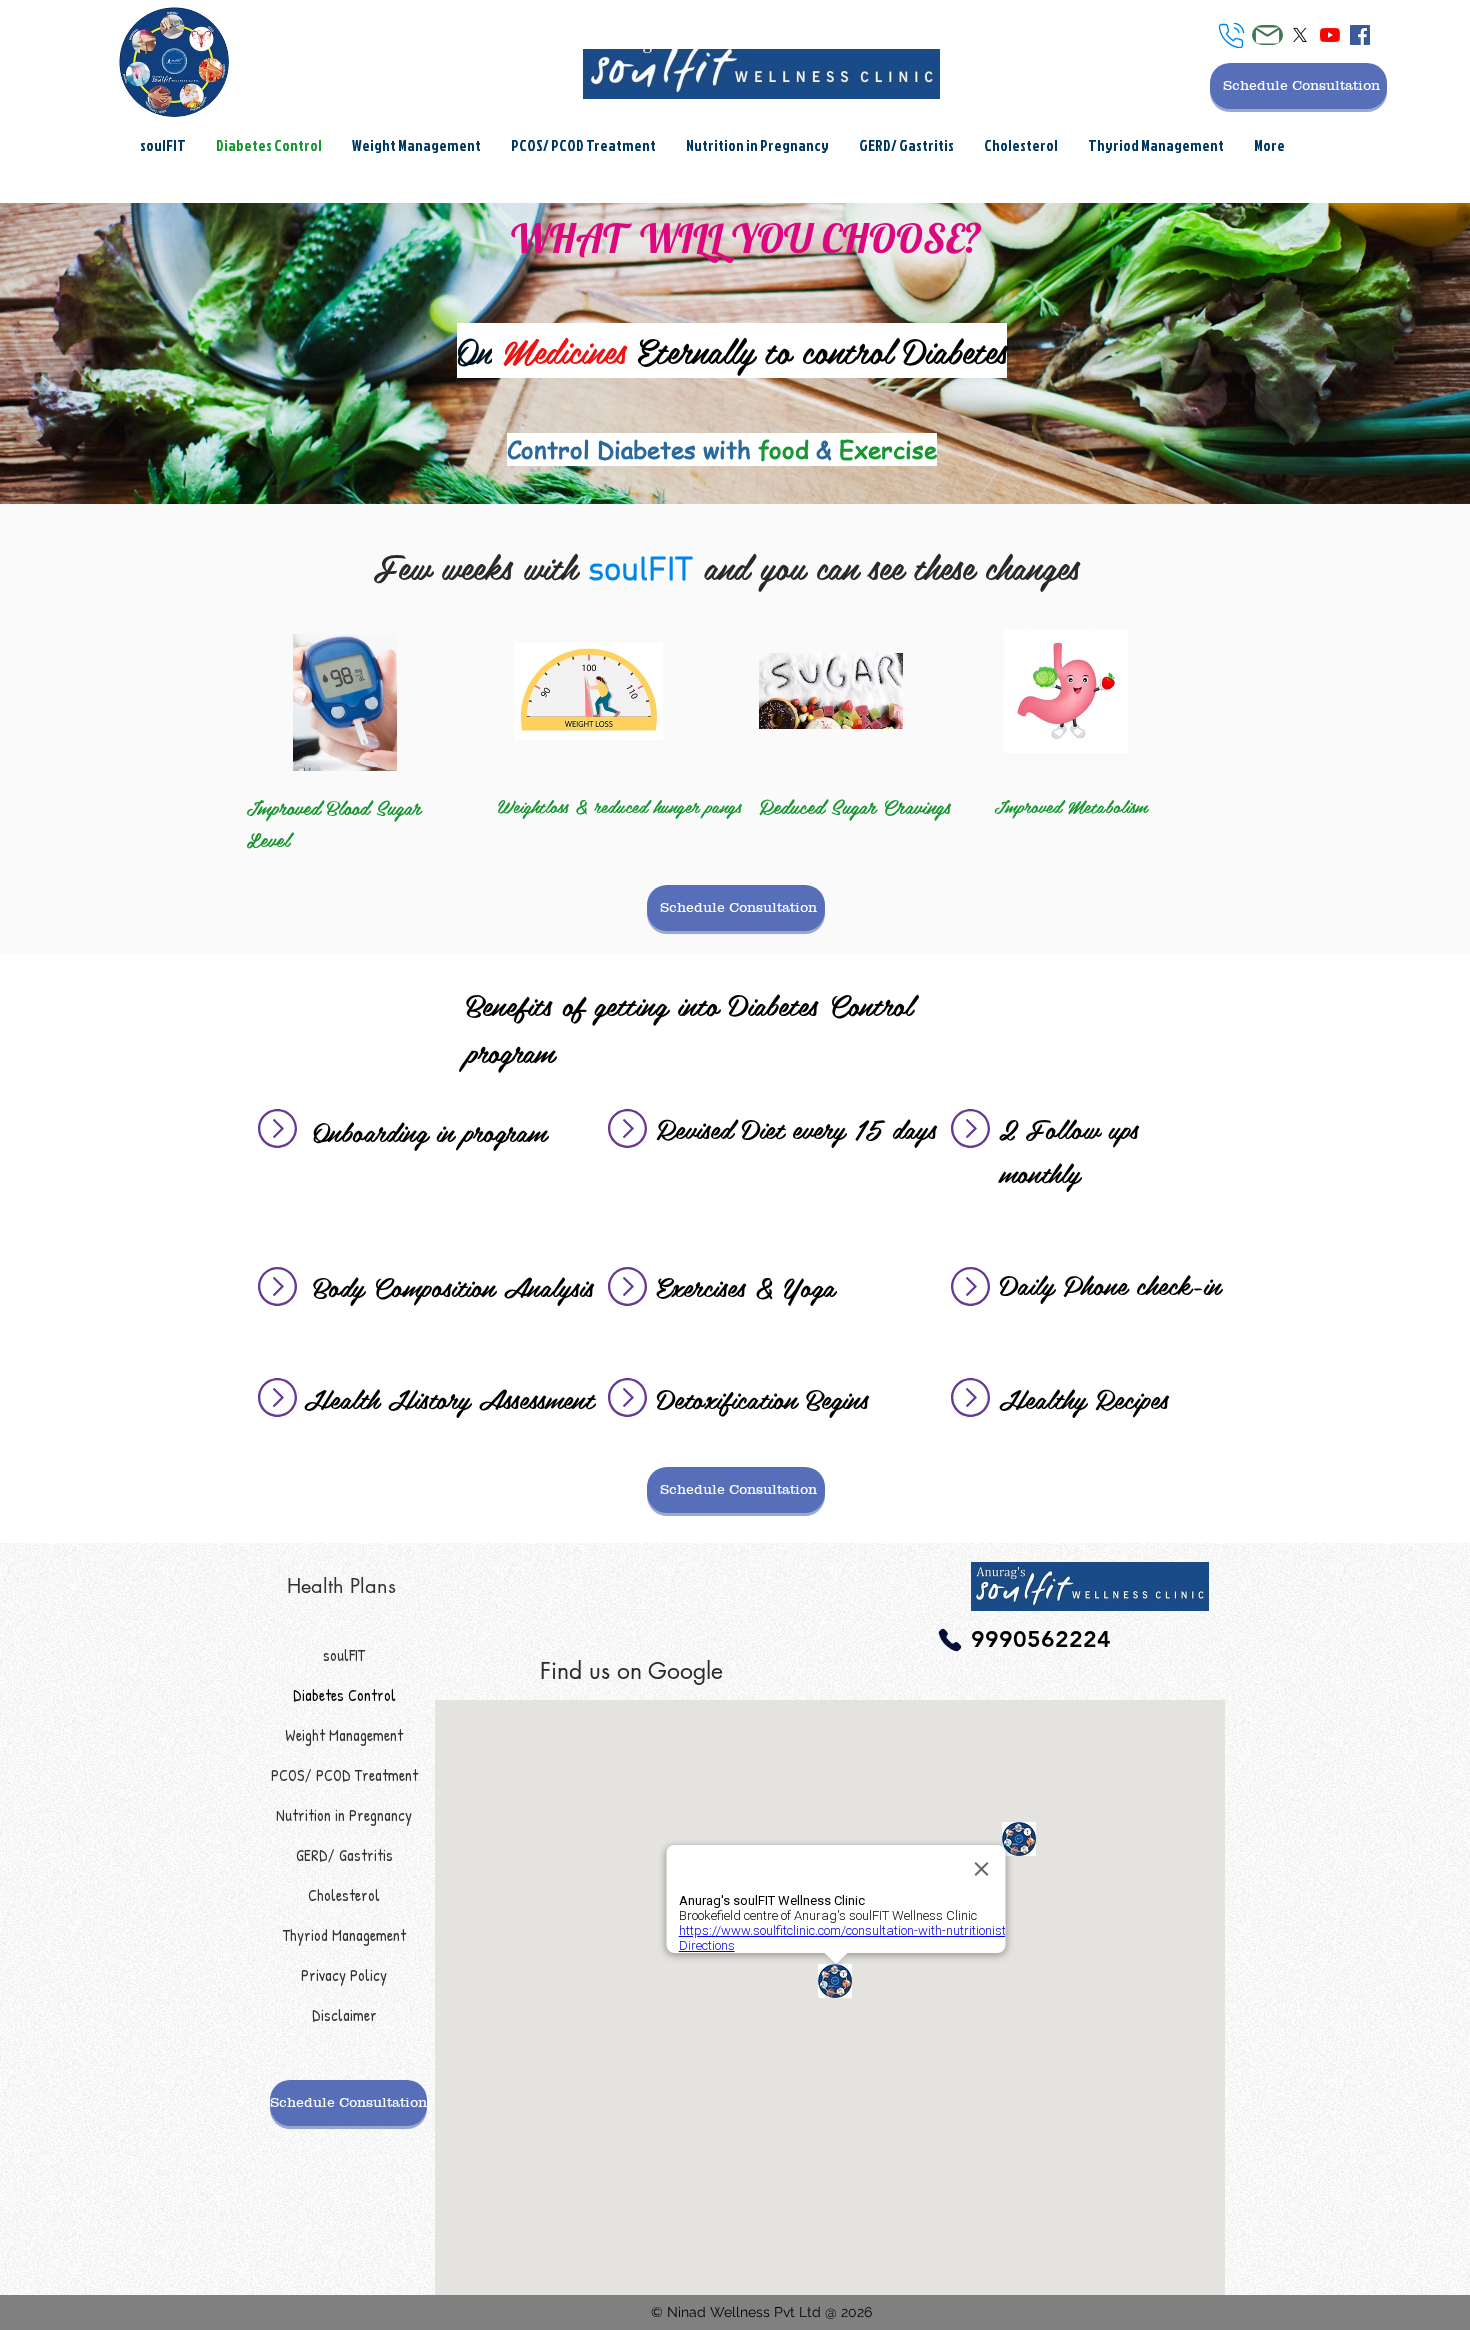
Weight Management (344, 1735)
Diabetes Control (344, 1695)
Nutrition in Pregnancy (344, 1815)
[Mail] (1267, 35)
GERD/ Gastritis (344, 1855)
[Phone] (1231, 35)
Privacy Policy (344, 1975)
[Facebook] (1360, 35)
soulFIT (344, 1655)
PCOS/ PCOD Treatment (344, 1775)
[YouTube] (1330, 35)
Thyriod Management (344, 1935)
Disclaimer (344, 2015)
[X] (1300, 35)
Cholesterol (344, 1895)
